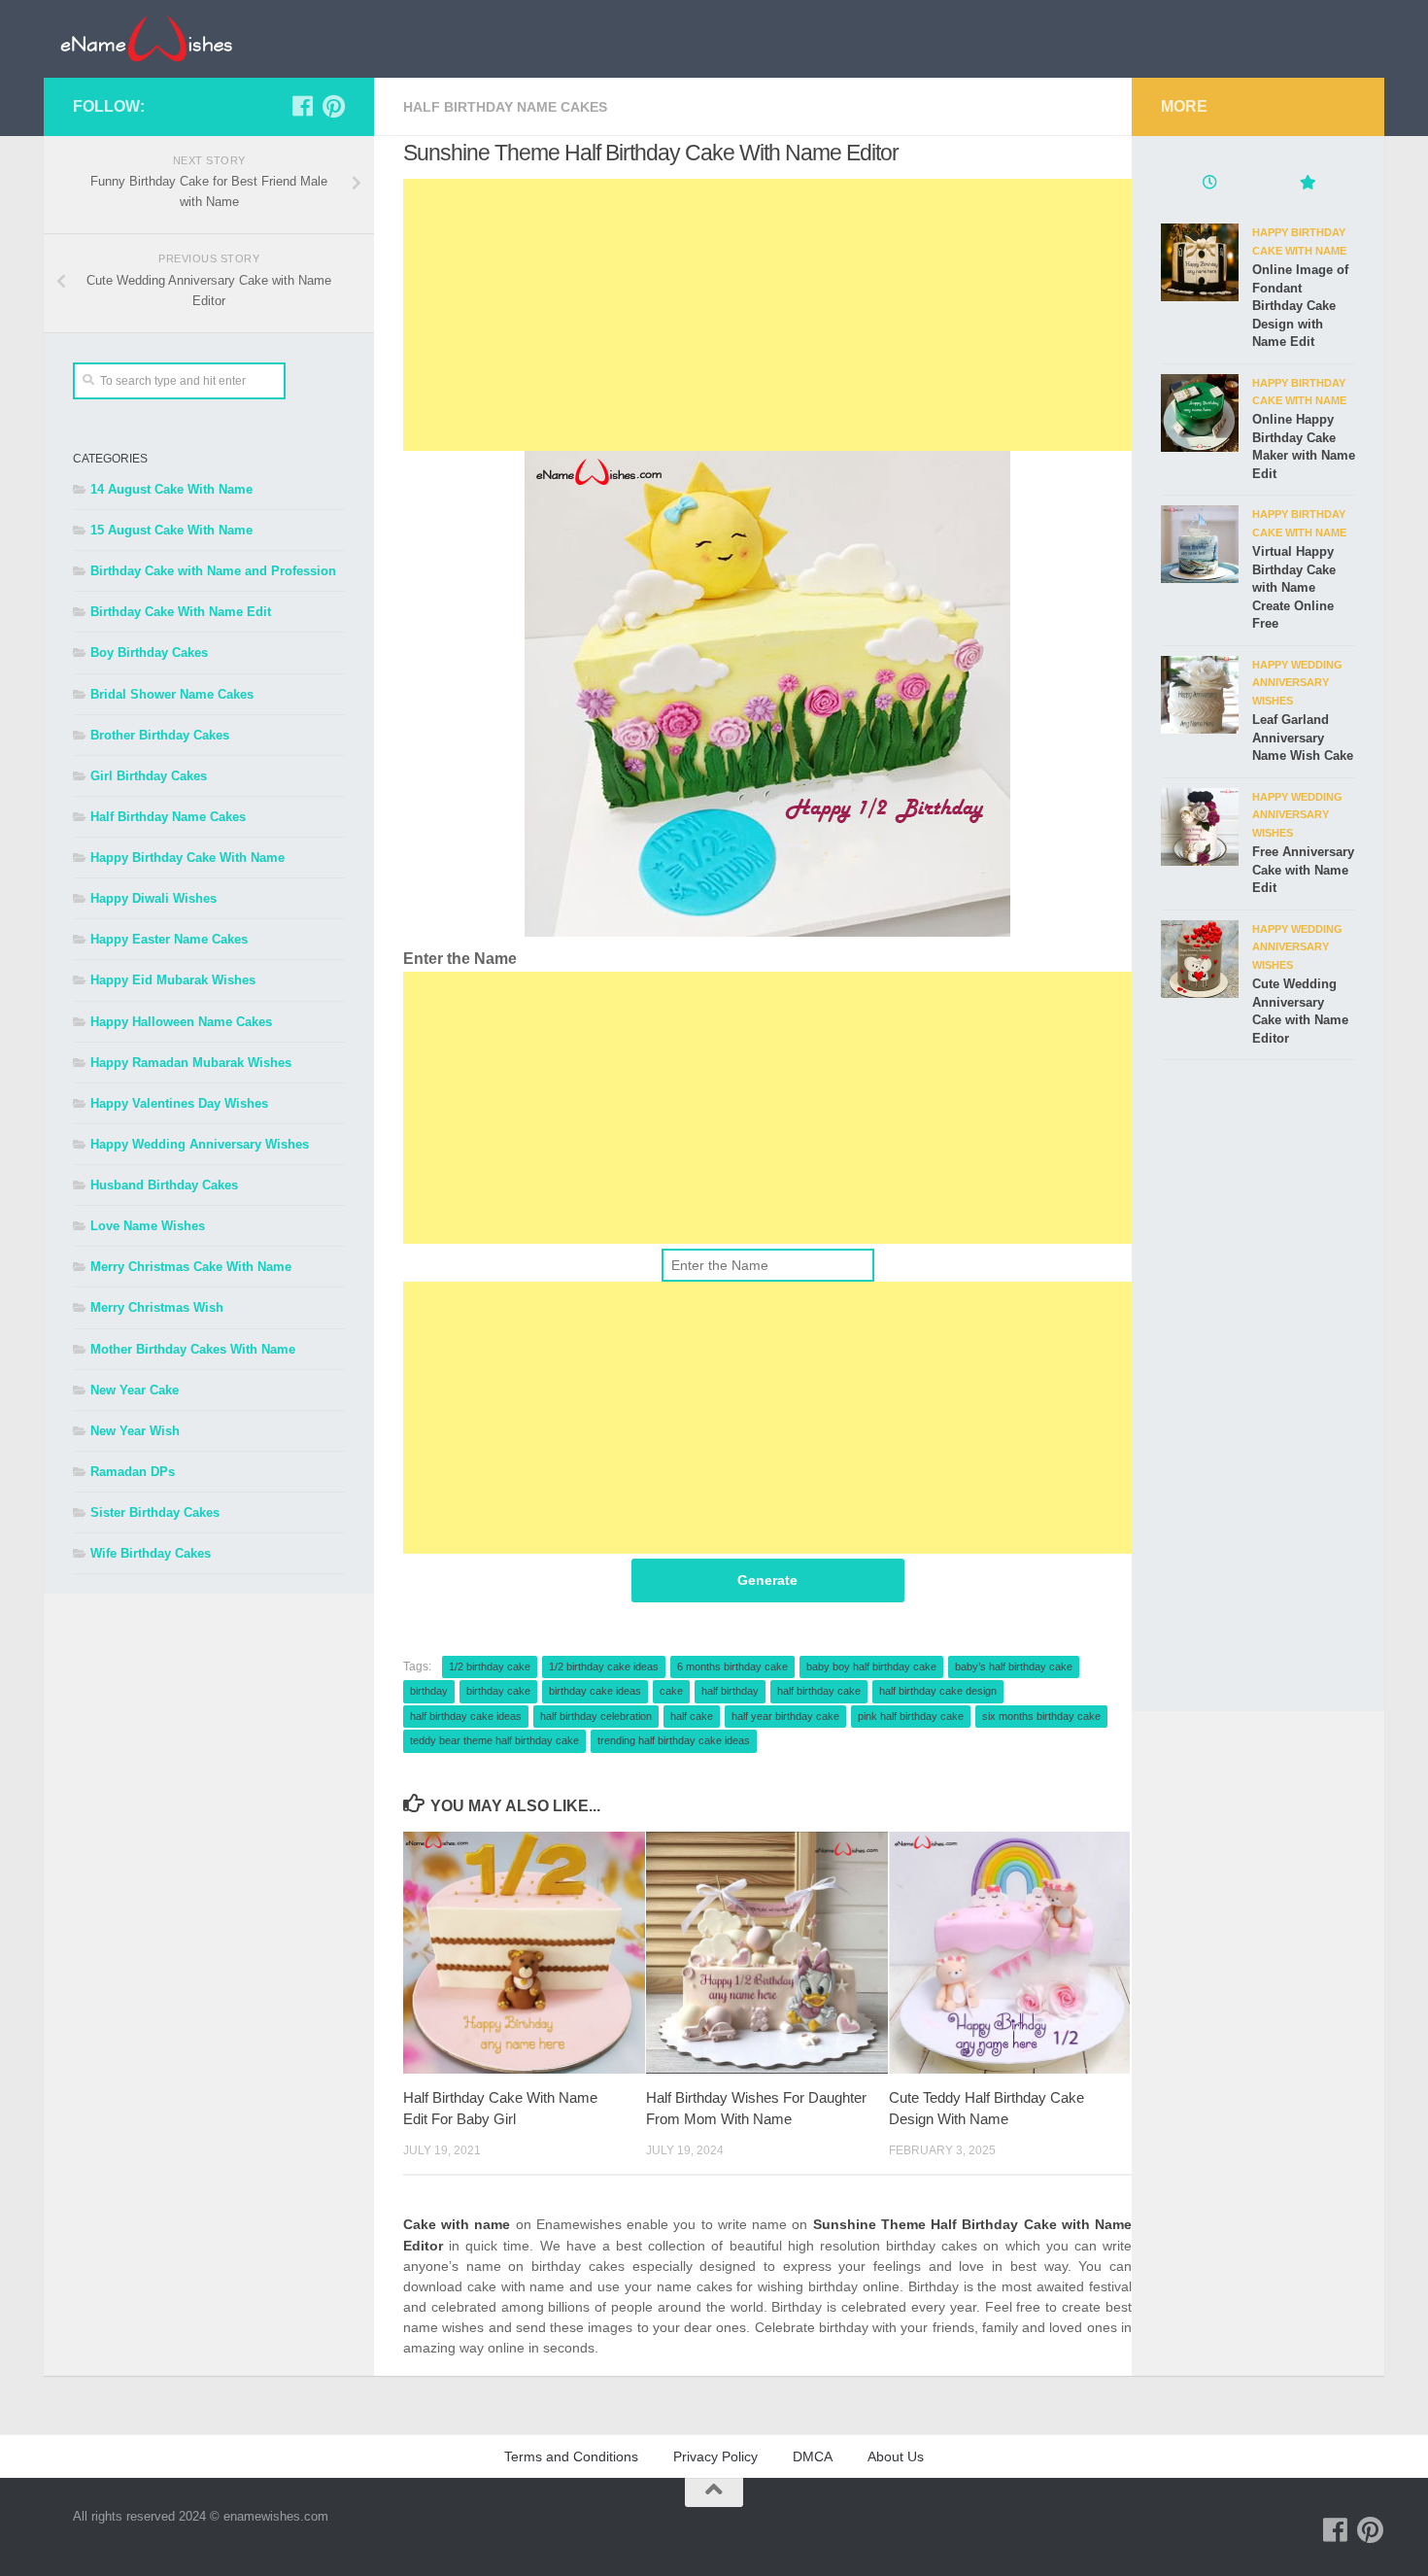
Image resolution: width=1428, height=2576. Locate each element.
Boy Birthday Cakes (149, 653)
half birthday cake (819, 1691)
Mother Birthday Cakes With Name (193, 1349)
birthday (429, 1691)
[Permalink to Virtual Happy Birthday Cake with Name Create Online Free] (1200, 544)
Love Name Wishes (148, 1226)
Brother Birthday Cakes (160, 735)
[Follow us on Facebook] (302, 106)
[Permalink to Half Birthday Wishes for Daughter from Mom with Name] (767, 1953)
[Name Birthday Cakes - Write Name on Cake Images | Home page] (146, 39)
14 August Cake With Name (171, 489)
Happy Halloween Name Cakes (181, 1022)
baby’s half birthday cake (1014, 1666)
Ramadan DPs (133, 1472)
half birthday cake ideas (466, 1716)
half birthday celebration (596, 1716)
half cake (692, 1716)
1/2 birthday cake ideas (604, 1666)
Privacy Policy (715, 2456)
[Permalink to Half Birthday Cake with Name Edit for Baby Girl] (524, 1953)
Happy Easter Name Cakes (169, 939)
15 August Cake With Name (171, 530)
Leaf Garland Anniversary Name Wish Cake (1303, 738)
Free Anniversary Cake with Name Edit (1303, 870)
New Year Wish (135, 1431)
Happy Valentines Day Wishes (179, 1103)
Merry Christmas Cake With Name (191, 1267)
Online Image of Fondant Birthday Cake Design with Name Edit (1300, 306)
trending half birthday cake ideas (674, 1740)
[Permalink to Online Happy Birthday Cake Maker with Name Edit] (1200, 413)
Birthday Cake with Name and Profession (213, 571)
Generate (767, 1580)
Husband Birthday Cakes (164, 1185)
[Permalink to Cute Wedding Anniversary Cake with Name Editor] (1200, 959)
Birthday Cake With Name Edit (181, 612)
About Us (896, 2456)
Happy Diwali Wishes (153, 898)
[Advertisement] (767, 315)
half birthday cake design (938, 1691)
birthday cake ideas (595, 1691)
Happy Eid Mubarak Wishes (173, 980)
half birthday (730, 1691)
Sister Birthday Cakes (155, 1512)
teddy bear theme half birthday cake (494, 1740)
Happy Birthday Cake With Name (187, 858)
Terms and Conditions (571, 2456)
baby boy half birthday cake (871, 1666)
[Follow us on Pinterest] (333, 106)
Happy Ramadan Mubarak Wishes (191, 1063)
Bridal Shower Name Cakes (172, 694)
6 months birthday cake (732, 1666)
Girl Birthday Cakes (149, 776)
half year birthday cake (785, 1716)
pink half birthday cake (911, 1716)
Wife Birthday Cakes (151, 1553)
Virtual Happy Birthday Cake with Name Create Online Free (1294, 587)
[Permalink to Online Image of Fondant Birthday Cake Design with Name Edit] (1200, 262)
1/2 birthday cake (490, 1666)
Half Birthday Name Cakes (505, 107)
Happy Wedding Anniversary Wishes (200, 1144)
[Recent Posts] (1209, 185)
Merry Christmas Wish (157, 1307)
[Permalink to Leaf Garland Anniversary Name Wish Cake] (1200, 695)
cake (671, 1691)
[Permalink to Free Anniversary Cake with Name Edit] (1200, 827)
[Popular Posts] (1307, 185)
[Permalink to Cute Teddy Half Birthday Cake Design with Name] (1010, 1953)
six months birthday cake (1041, 1716)
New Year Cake (135, 1390)
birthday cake (498, 1691)
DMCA (813, 2456)
